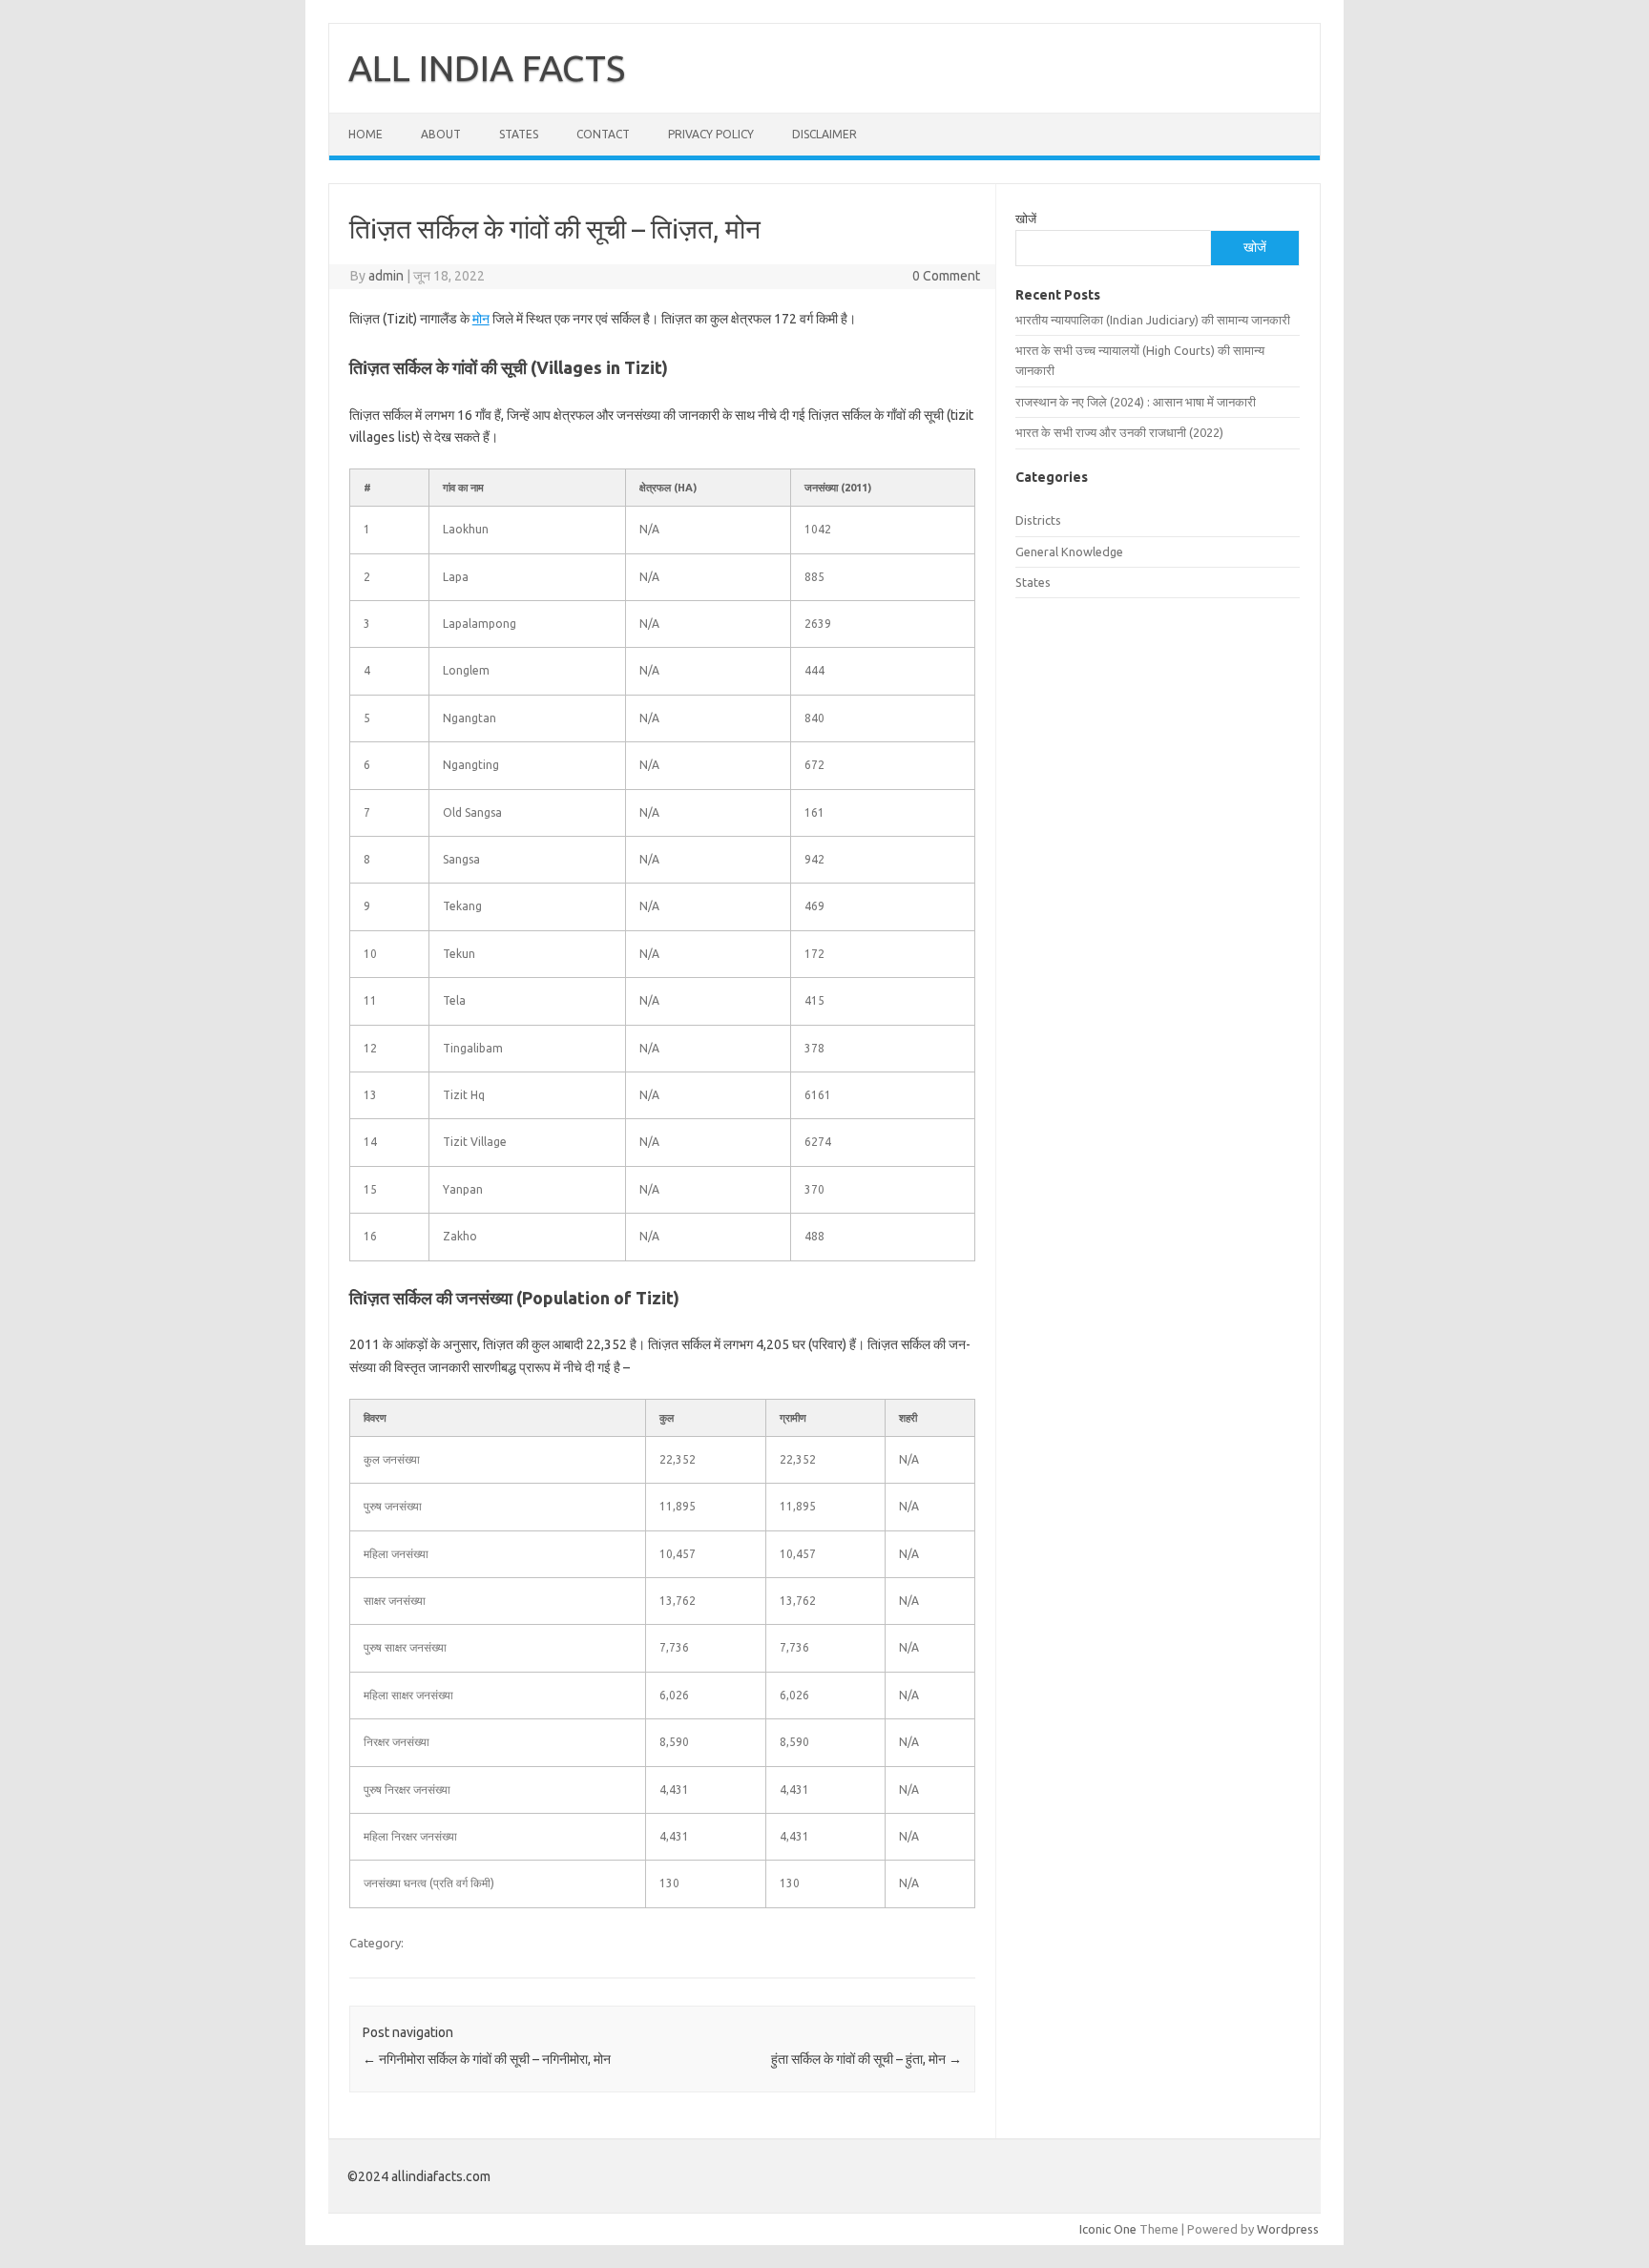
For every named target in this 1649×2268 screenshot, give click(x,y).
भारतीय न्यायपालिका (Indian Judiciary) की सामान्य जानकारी (1153, 320)
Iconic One (1108, 2229)
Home (365, 134)
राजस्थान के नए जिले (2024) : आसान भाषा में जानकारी (1136, 402)
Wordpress (1288, 2229)
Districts (1038, 520)
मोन (481, 319)
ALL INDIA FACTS (487, 68)
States (519, 134)
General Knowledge (1069, 551)
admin (386, 276)
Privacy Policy (711, 134)
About (441, 134)
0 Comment (946, 276)
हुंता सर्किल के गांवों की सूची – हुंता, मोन (866, 2059)
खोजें (1026, 218)
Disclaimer (824, 134)
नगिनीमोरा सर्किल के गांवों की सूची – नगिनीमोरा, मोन (487, 2059)
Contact (603, 134)
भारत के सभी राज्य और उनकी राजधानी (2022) (1119, 432)
